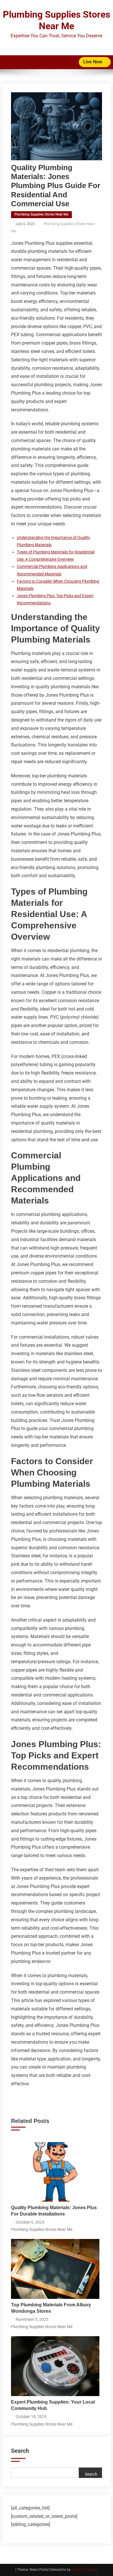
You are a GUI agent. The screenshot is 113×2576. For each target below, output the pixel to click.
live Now (93, 62)
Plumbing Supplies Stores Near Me (41, 214)
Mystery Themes (84, 2570)
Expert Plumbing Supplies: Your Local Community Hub (53, 2405)
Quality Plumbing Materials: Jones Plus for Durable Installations (54, 2211)
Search (20, 2451)
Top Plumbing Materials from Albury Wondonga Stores (51, 2308)
